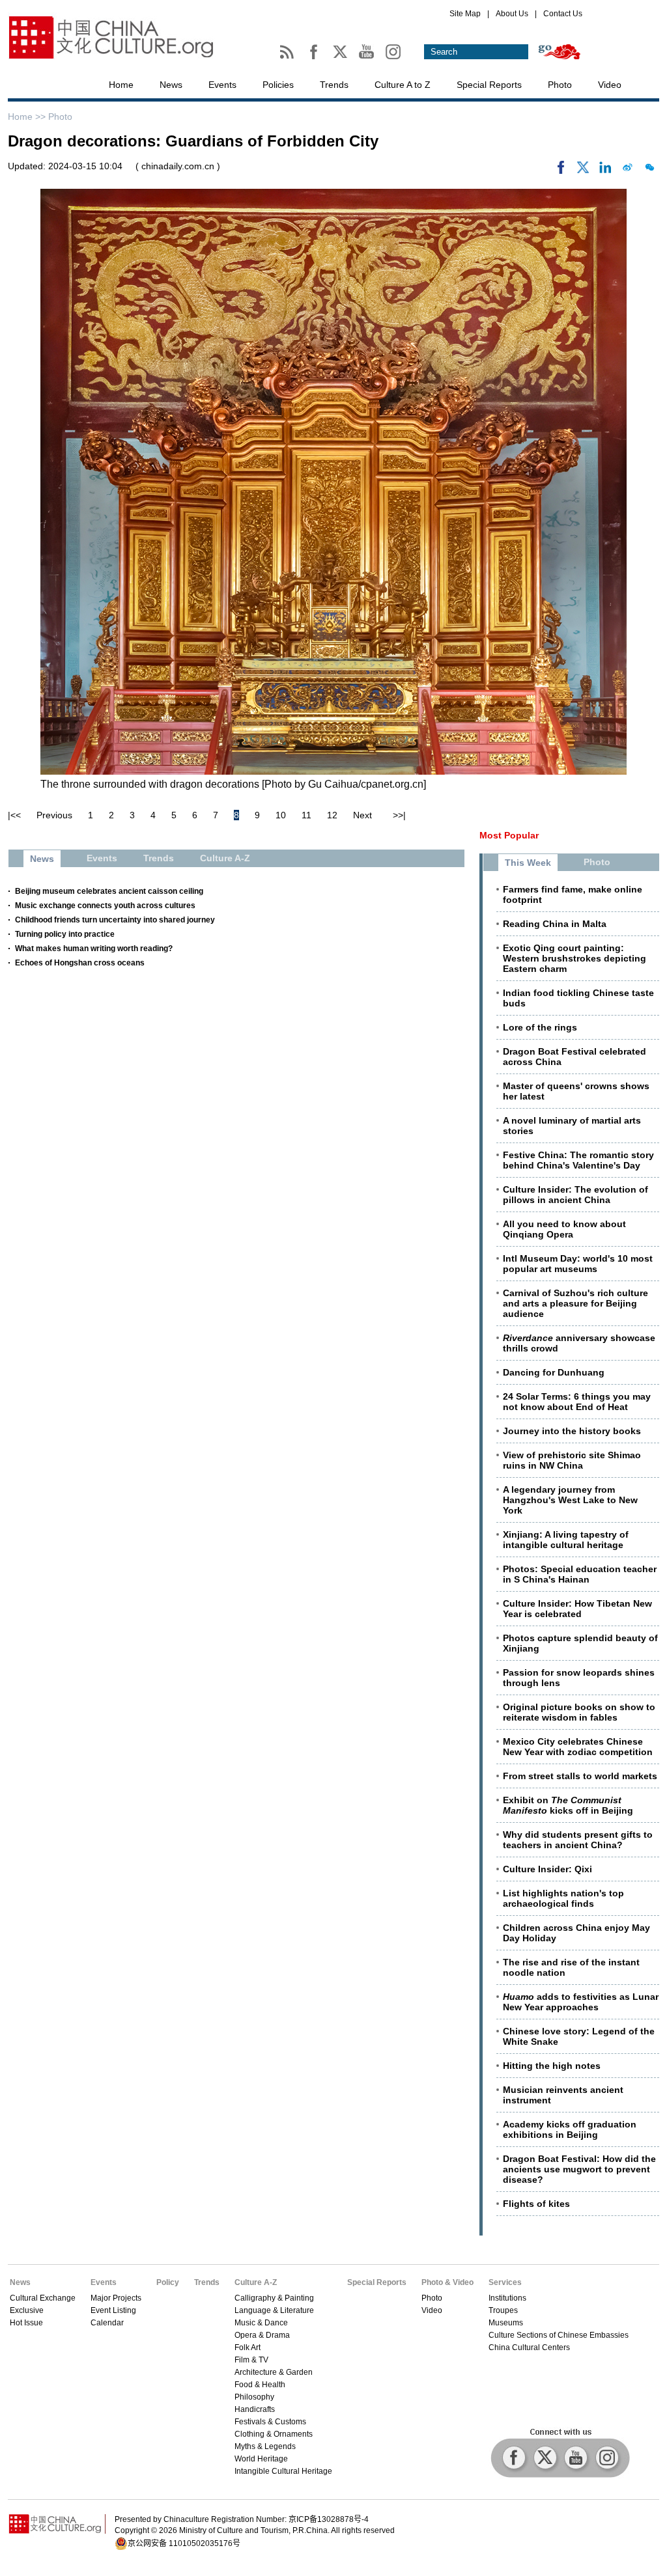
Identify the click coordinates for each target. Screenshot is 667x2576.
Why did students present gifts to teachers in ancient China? (578, 1840)
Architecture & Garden (274, 2372)
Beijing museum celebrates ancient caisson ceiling (109, 891)
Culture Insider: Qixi (547, 1869)
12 (332, 815)
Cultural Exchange (43, 2298)
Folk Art (248, 2347)
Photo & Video (447, 2282)
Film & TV (251, 2360)
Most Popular (509, 835)
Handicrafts (255, 2409)
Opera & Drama (262, 2335)
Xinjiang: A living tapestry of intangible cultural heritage (566, 1540)
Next (362, 815)
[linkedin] (605, 171)
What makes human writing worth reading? (94, 949)
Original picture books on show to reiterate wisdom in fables (579, 1712)
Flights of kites (536, 2204)
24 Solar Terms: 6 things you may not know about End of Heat (577, 1402)
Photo (560, 85)
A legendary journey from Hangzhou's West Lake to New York (570, 1500)
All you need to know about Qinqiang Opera (564, 1229)
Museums (506, 2323)
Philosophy (254, 2397)
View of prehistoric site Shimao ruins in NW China (572, 1460)
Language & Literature (274, 2310)
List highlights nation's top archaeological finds (563, 1898)
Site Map (465, 14)
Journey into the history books (572, 1431)
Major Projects (116, 2298)
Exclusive (27, 2310)
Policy (168, 2282)
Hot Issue (26, 2323)
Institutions (507, 2298)
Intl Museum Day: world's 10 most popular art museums (578, 1264)
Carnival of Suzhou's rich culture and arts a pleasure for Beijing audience (575, 1303)
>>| (399, 815)
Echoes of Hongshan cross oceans (80, 963)
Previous (54, 815)
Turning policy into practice (65, 934)
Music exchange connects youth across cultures (105, 906)
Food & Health (260, 2385)
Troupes (503, 2310)
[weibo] (627, 171)
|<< (14, 815)
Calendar (107, 2323)
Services (505, 2282)
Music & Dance (261, 2323)
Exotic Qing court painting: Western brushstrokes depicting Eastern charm (575, 958)
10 (281, 815)
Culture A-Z (256, 2282)
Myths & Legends (265, 2446)
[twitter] (583, 171)
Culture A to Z (403, 85)
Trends (334, 85)
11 (306, 815)
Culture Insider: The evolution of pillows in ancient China (575, 1195)
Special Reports (489, 85)
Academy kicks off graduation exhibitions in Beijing (570, 2129)
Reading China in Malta (555, 924)
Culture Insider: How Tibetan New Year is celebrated (577, 1609)
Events (222, 85)
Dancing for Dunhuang (554, 1372)
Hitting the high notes (552, 2066)
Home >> (28, 117)
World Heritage (261, 2459)
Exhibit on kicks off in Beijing (568, 1805)
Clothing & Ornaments (274, 2434)
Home (121, 85)
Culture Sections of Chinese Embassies (559, 2335)
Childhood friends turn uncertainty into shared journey (115, 920)
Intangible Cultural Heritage (283, 2471)
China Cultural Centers (529, 2347)
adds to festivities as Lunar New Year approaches (581, 2002)
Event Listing (113, 2310)
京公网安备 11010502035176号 (184, 2543)
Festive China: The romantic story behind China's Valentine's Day (578, 1160)
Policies (278, 85)
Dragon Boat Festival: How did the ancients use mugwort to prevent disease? (579, 2169)
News (171, 85)
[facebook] (561, 171)
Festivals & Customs (270, 2422)
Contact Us (563, 14)
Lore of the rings (540, 1027)
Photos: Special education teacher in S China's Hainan (580, 1574)
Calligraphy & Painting (274, 2298)
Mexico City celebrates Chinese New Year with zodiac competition (578, 1747)
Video (610, 85)
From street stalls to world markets (580, 1776)
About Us (512, 14)
